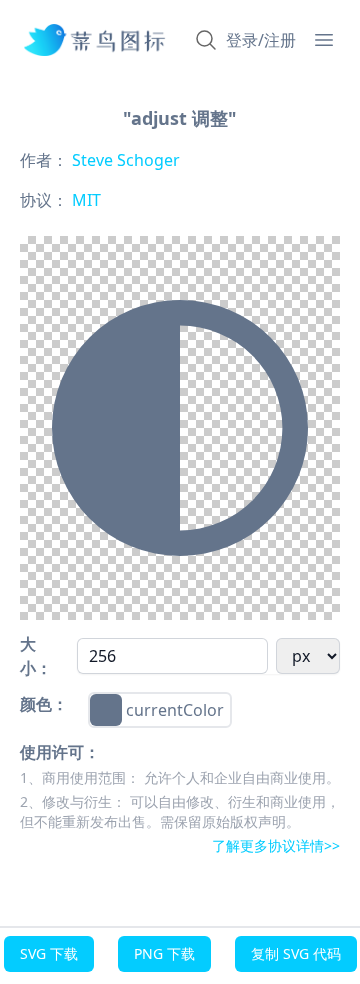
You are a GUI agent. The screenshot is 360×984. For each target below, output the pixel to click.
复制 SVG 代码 (296, 953)
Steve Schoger (124, 160)
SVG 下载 (49, 953)
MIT (84, 200)
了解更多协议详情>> (276, 845)
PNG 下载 (164, 953)
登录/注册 (261, 40)
